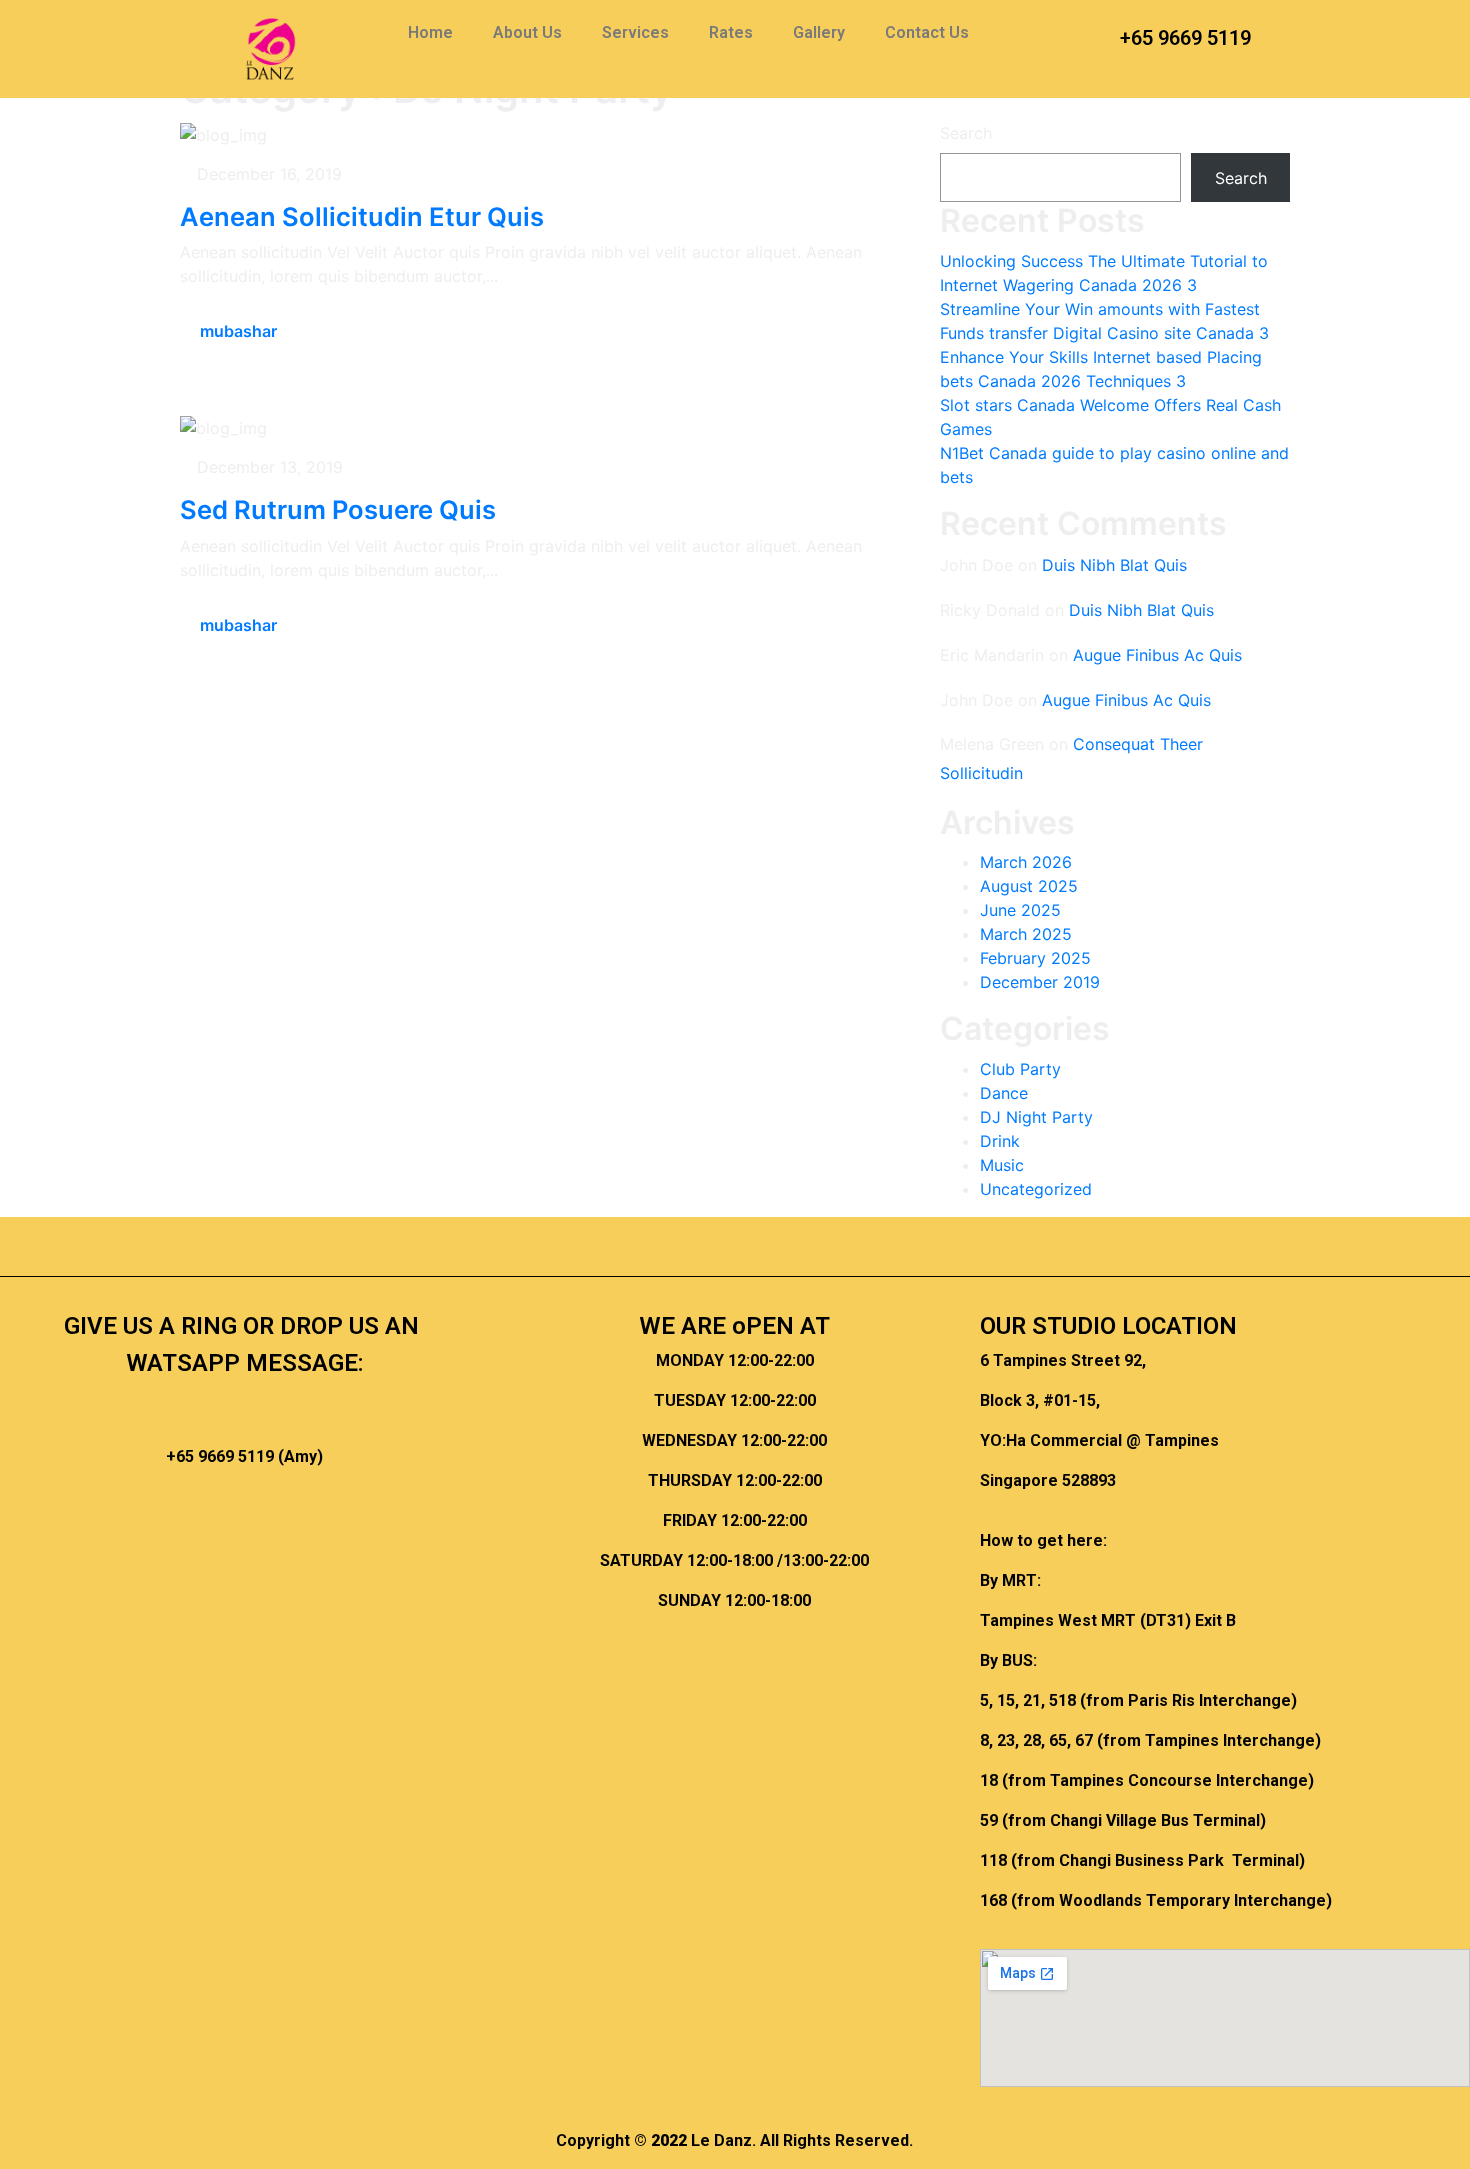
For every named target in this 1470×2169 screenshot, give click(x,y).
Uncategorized (1036, 1189)
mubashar (238, 331)
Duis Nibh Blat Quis (1114, 565)
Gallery (819, 32)
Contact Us (927, 32)
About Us (527, 32)
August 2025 (1029, 886)
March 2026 (1026, 862)
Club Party (1020, 1069)
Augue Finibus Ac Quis (1157, 655)
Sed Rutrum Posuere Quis (338, 509)
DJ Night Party (1036, 1117)
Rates (731, 32)
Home (430, 32)
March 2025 (1026, 934)
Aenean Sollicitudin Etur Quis (362, 216)
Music (1002, 1165)
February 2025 (1035, 958)
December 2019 (1040, 982)
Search (966, 133)
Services (635, 32)
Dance (1004, 1093)
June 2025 (1020, 910)
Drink (1000, 1141)
